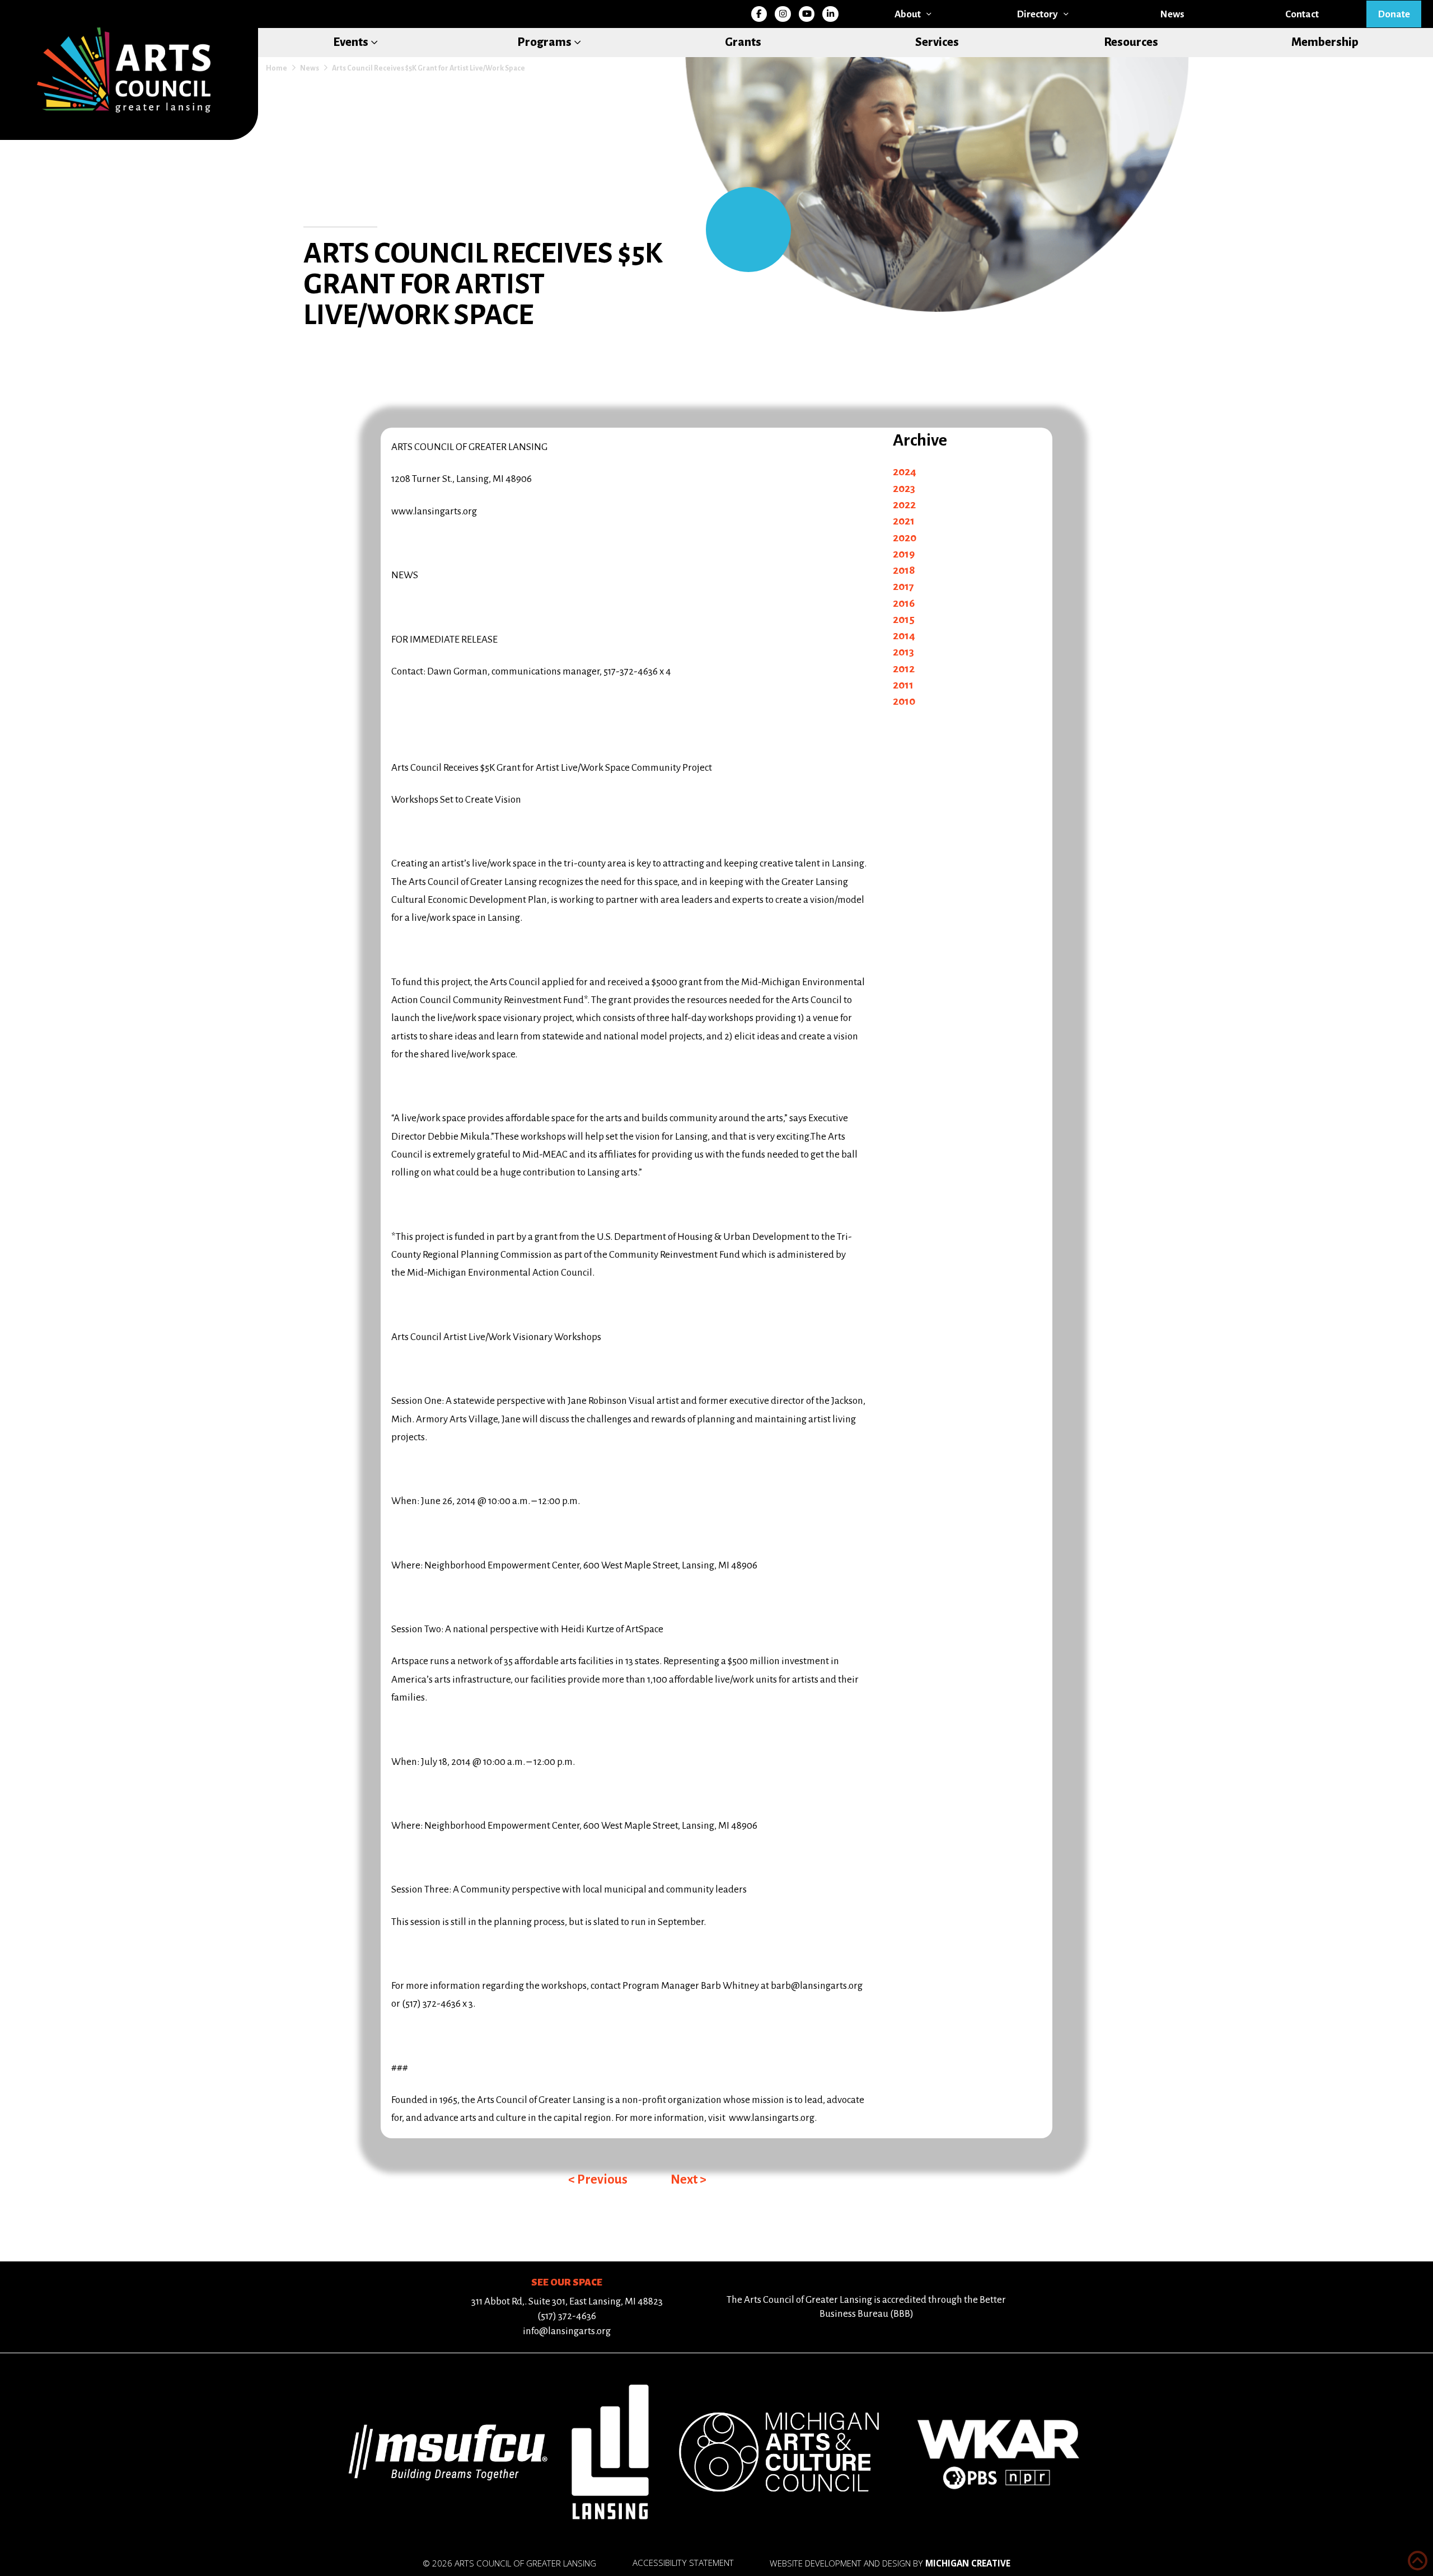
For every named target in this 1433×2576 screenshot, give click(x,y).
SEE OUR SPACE (567, 2282)
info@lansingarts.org (567, 2331)
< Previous (598, 2179)
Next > (689, 2179)
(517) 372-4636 (567, 2316)
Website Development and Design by (890, 2563)
